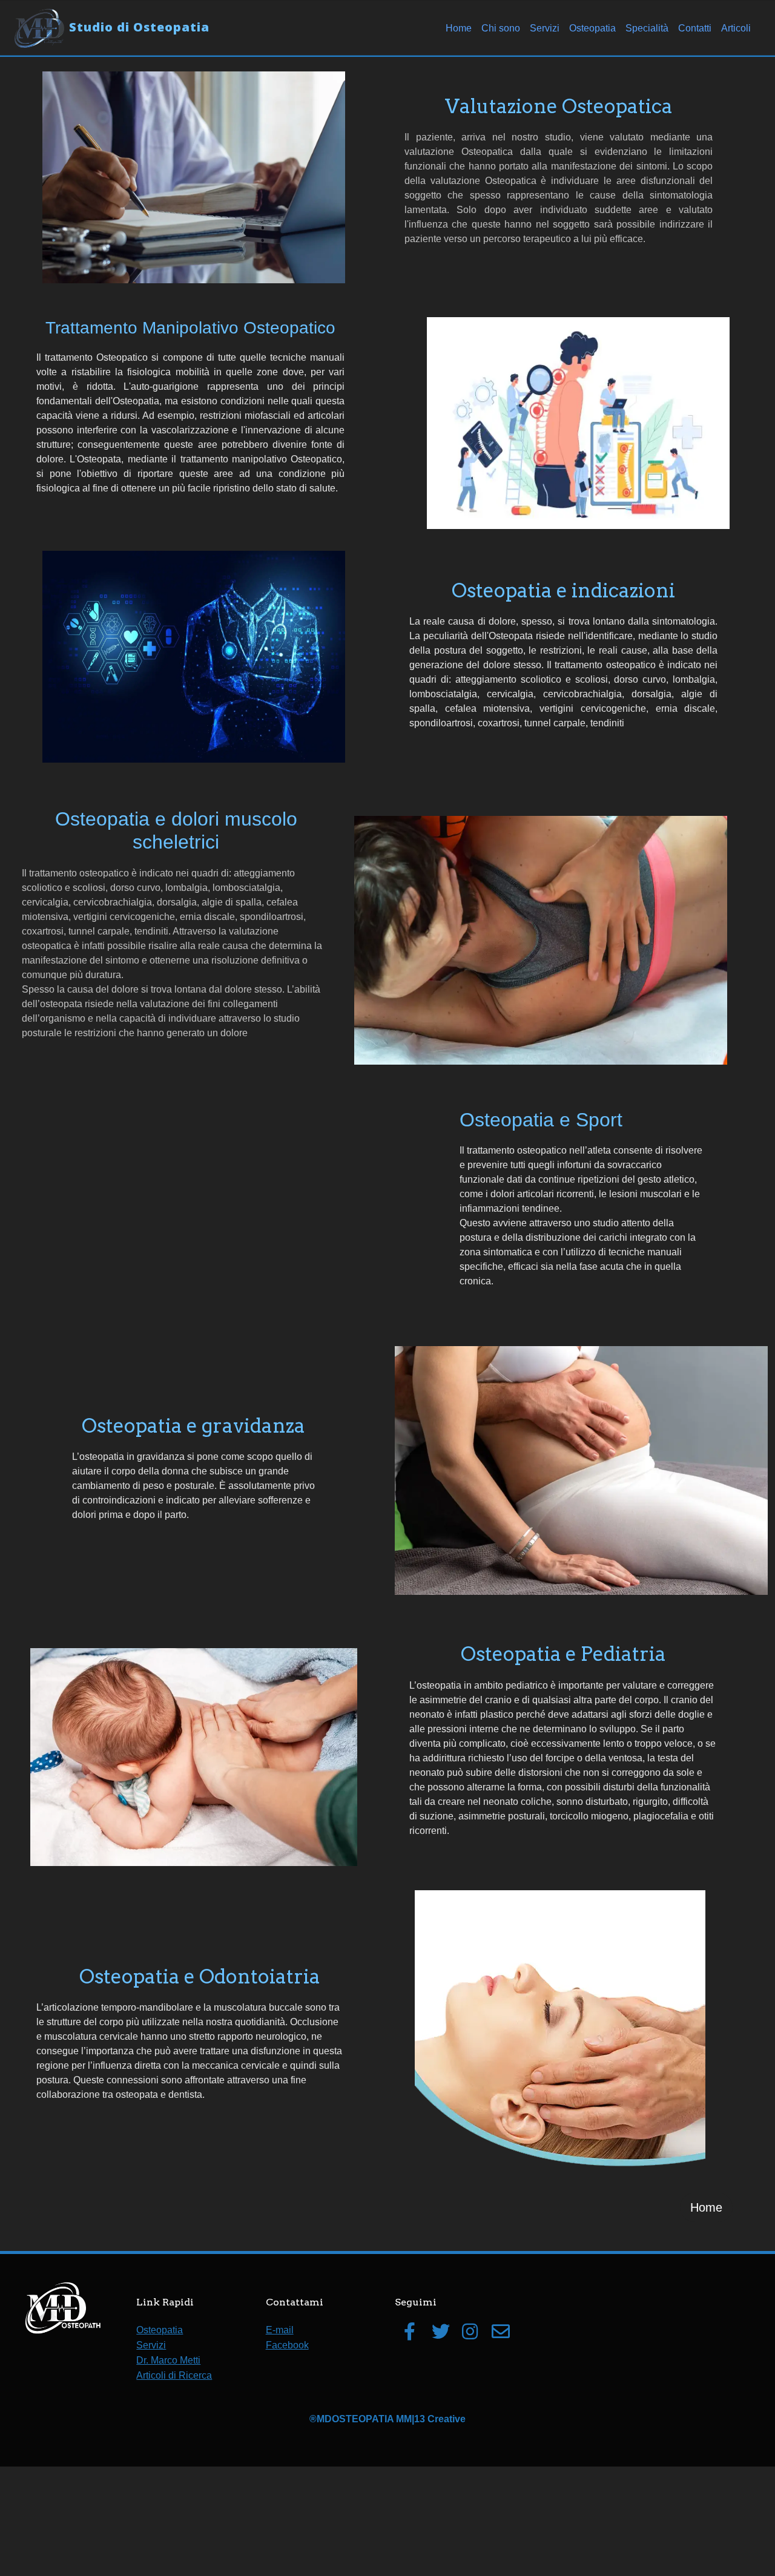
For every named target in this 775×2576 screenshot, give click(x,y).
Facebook (287, 2345)
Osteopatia (592, 28)
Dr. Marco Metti (168, 2360)
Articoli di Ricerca (174, 2375)
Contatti (695, 28)
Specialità (647, 28)
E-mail (280, 2330)
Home (459, 28)
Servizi (545, 28)
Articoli (736, 28)
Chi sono (501, 28)
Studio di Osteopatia (139, 27)
